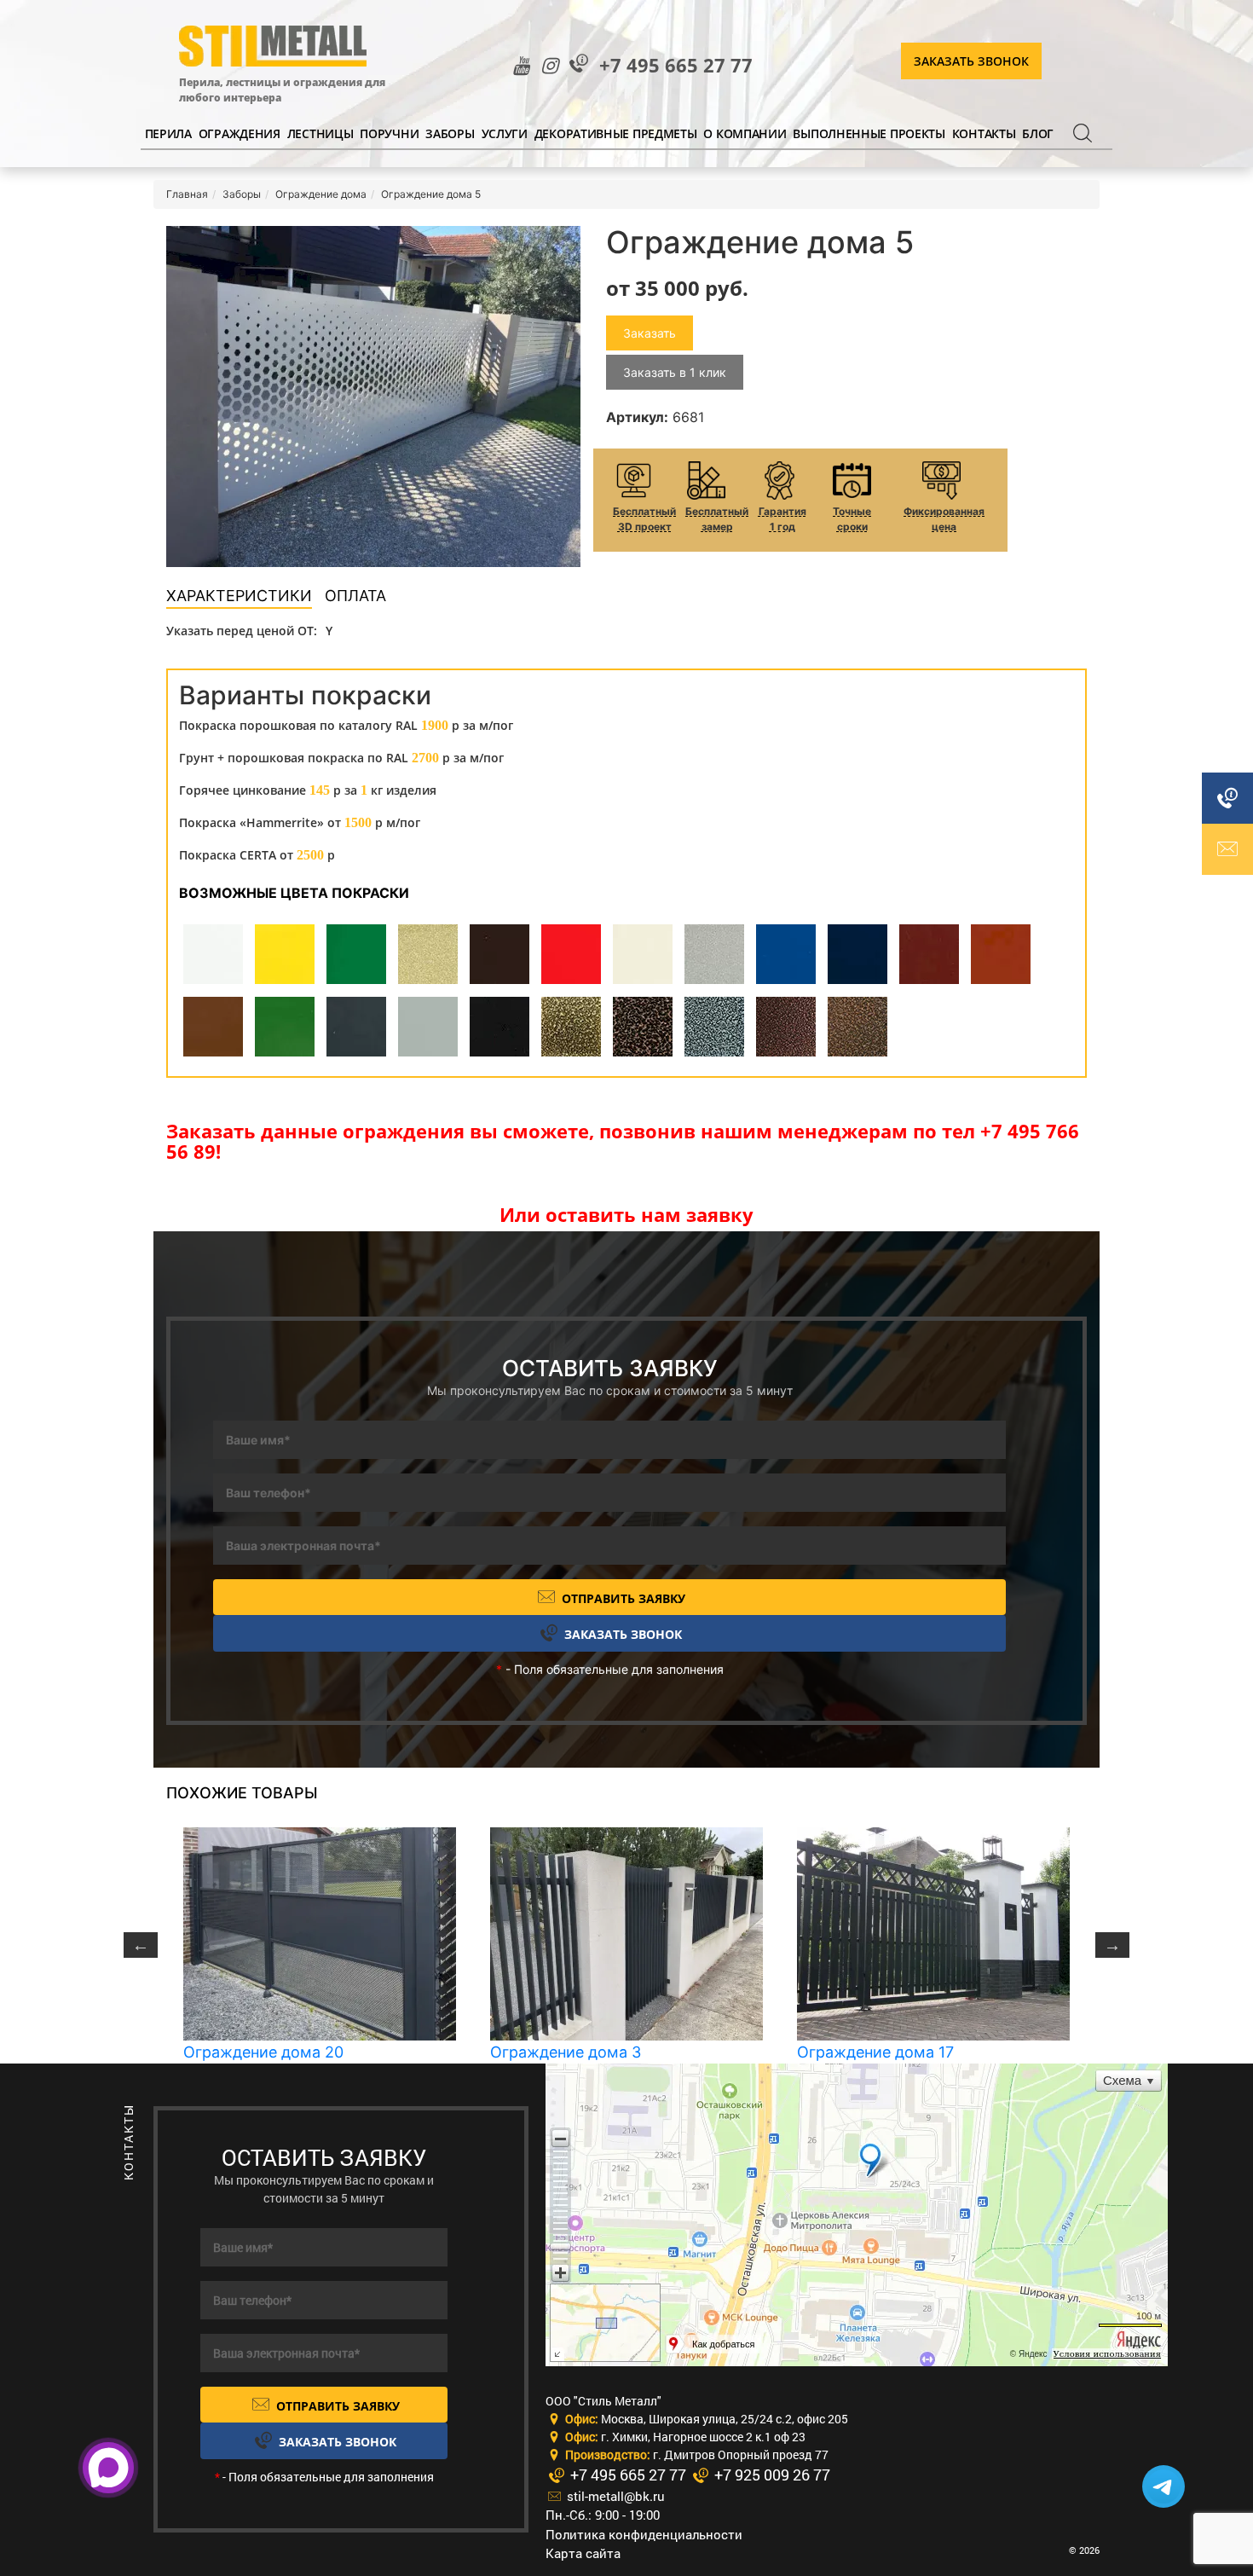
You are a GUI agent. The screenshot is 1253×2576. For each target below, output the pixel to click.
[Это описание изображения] (373, 397)
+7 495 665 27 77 (676, 65)
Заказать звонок (971, 61)
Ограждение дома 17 (875, 2052)
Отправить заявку (622, 1598)
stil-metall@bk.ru (614, 2496)
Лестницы (320, 133)
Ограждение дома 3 (566, 2052)
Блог (1038, 133)
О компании (745, 133)
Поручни (389, 133)
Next (1112, 1945)
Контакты (984, 133)
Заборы (450, 133)
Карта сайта (583, 2553)
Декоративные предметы (616, 133)
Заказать (650, 333)
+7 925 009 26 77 (771, 2475)
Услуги (505, 133)
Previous (141, 1945)
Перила (168, 133)
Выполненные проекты (869, 133)
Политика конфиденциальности (644, 2534)
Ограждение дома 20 (263, 2052)
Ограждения (240, 133)
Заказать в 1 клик (675, 372)
